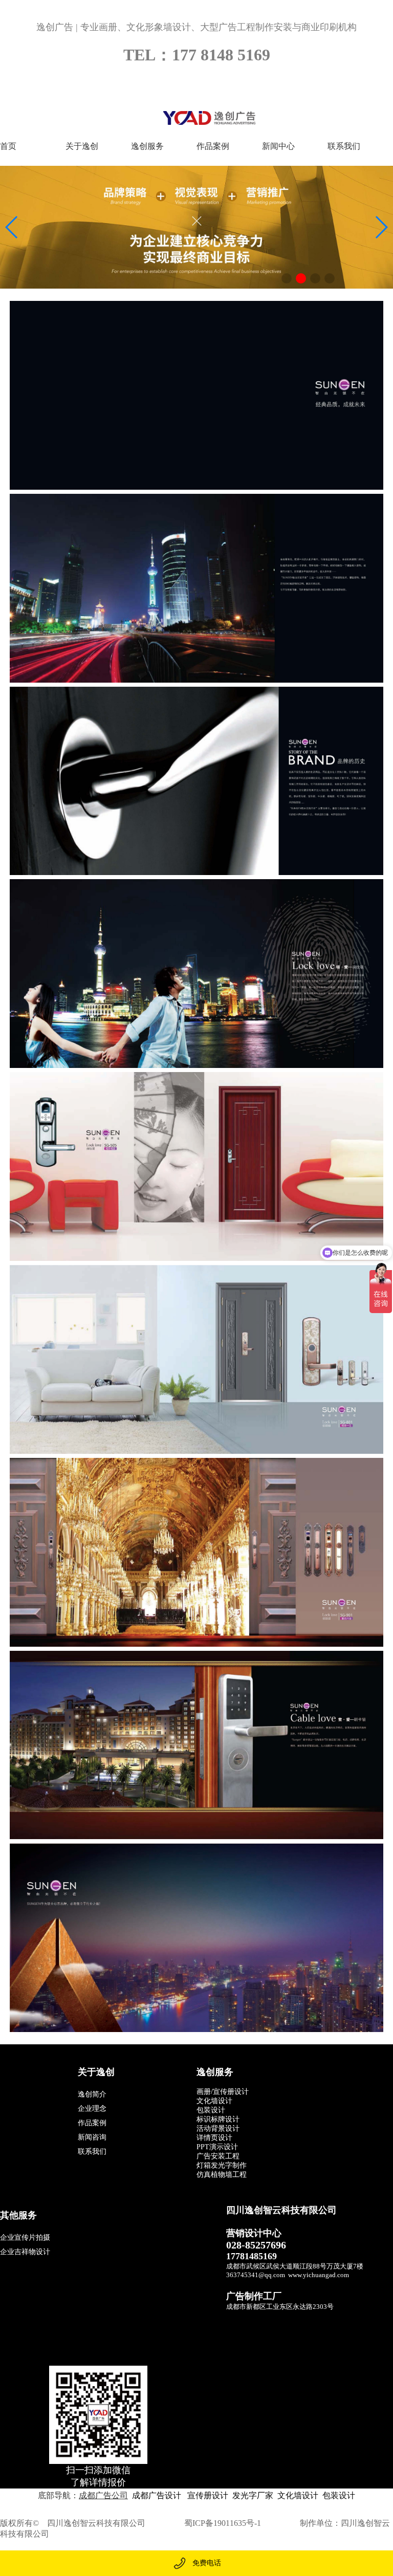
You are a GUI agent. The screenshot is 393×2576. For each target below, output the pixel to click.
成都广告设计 (157, 2495)
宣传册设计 (207, 2495)
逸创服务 (147, 146)
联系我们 (344, 146)
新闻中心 (278, 146)
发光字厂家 (253, 2495)
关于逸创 (82, 146)
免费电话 (207, 2563)
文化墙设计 (298, 2495)
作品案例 (213, 146)
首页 (8, 146)
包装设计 (339, 2495)
